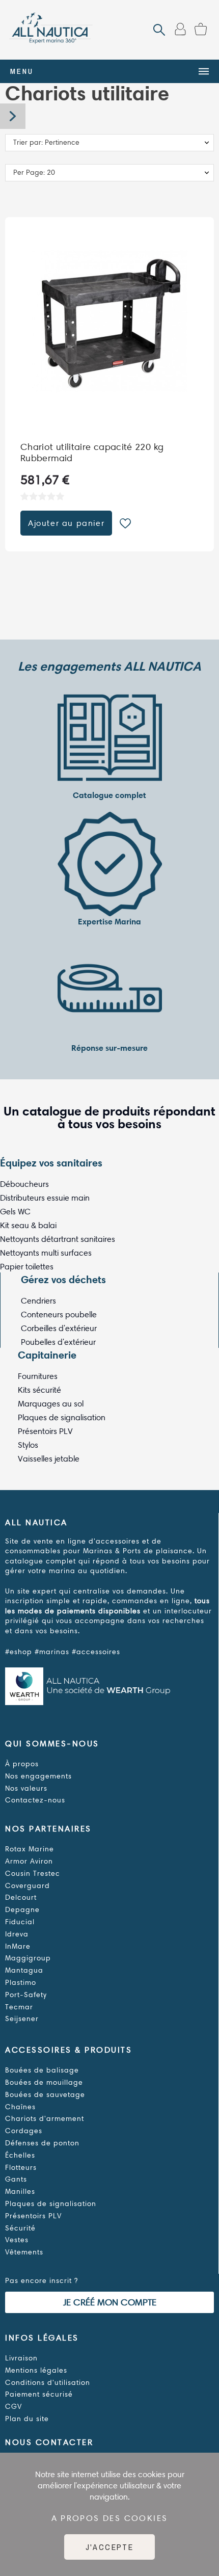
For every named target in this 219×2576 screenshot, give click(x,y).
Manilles (20, 2192)
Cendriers (38, 1301)
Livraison (21, 2358)
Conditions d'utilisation (48, 2383)
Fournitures (38, 1376)
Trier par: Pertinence (46, 142)
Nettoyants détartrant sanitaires (58, 1239)
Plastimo (21, 1983)
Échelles (20, 2155)
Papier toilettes (27, 1267)
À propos (22, 1764)
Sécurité (20, 2228)
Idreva (17, 1934)
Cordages (24, 2131)
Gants (16, 2179)
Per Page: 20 (34, 172)
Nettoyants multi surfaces (46, 1253)
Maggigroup (28, 1958)
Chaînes (20, 2107)
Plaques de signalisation (62, 1417)
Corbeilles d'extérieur (59, 1328)
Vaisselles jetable (49, 1459)
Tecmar (19, 2007)
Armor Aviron (29, 1861)
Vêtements (24, 2252)
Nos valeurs (26, 1788)
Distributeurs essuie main (45, 1198)
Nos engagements (38, 1776)
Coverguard (28, 1886)
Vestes (17, 2240)
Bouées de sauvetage (45, 2095)
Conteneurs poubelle (59, 1314)
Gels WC (15, 1212)
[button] (125, 523)
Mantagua (24, 1970)
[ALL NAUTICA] (51, 30)
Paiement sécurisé (39, 2394)
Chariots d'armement (45, 2119)
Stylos (28, 1445)
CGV (13, 2407)
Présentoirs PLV (45, 1431)
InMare (18, 1946)
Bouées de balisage (42, 2070)
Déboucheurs (24, 1184)
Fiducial (20, 1922)
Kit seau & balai (28, 1225)
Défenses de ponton (42, 2143)
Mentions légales (36, 2370)
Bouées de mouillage (44, 2082)
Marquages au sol (51, 1404)
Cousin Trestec (33, 1874)
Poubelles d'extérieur (58, 1342)
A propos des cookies (110, 2518)
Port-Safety (26, 1995)
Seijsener (22, 2019)
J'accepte (110, 2547)
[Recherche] (159, 30)
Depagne (22, 1910)
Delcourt (21, 1897)
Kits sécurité (39, 1390)
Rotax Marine (30, 1849)
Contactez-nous (35, 1800)
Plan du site (27, 2419)
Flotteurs (21, 2168)
